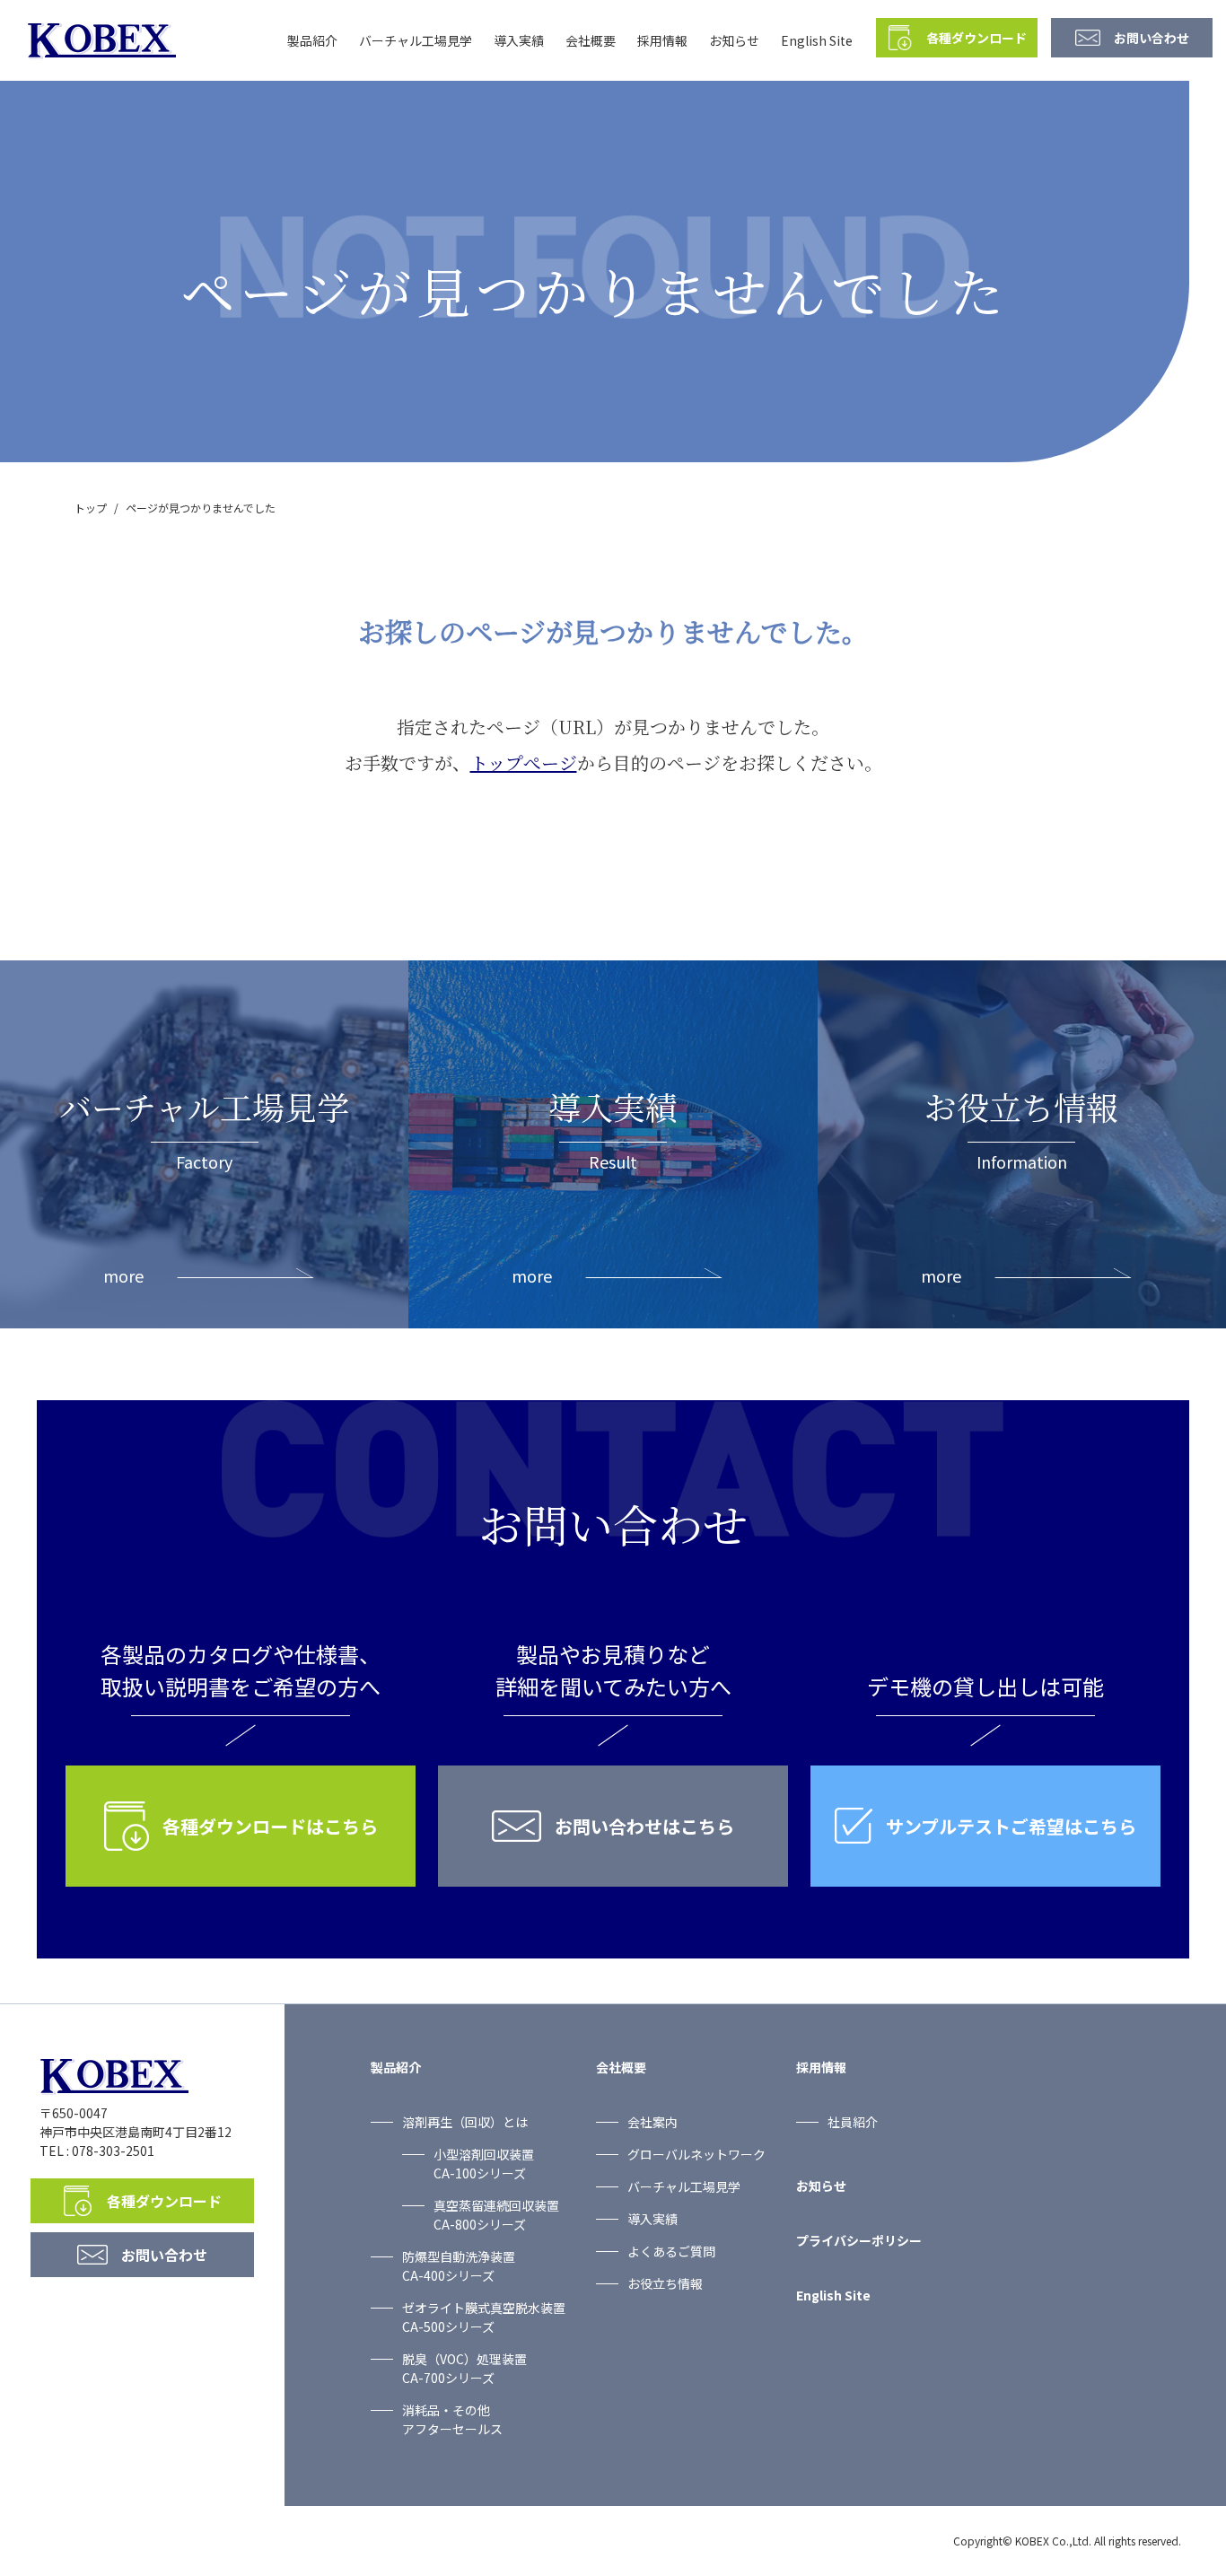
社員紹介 (853, 2122)
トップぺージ (524, 762)
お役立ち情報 (665, 2283)
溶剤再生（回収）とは (465, 2122)
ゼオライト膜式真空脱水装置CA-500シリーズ (484, 2317)
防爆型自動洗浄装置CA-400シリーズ (459, 2266)
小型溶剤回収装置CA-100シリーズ (484, 2164)
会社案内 (652, 2122)
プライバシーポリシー (859, 2240)
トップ (91, 508)
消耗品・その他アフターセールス (452, 2419)
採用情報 (662, 40)
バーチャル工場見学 (416, 40)
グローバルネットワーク (696, 2154)
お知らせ (734, 40)
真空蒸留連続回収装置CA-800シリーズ (496, 2215)
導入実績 (519, 40)
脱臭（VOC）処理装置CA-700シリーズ (464, 2368)
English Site (817, 40)
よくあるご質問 (671, 2251)
